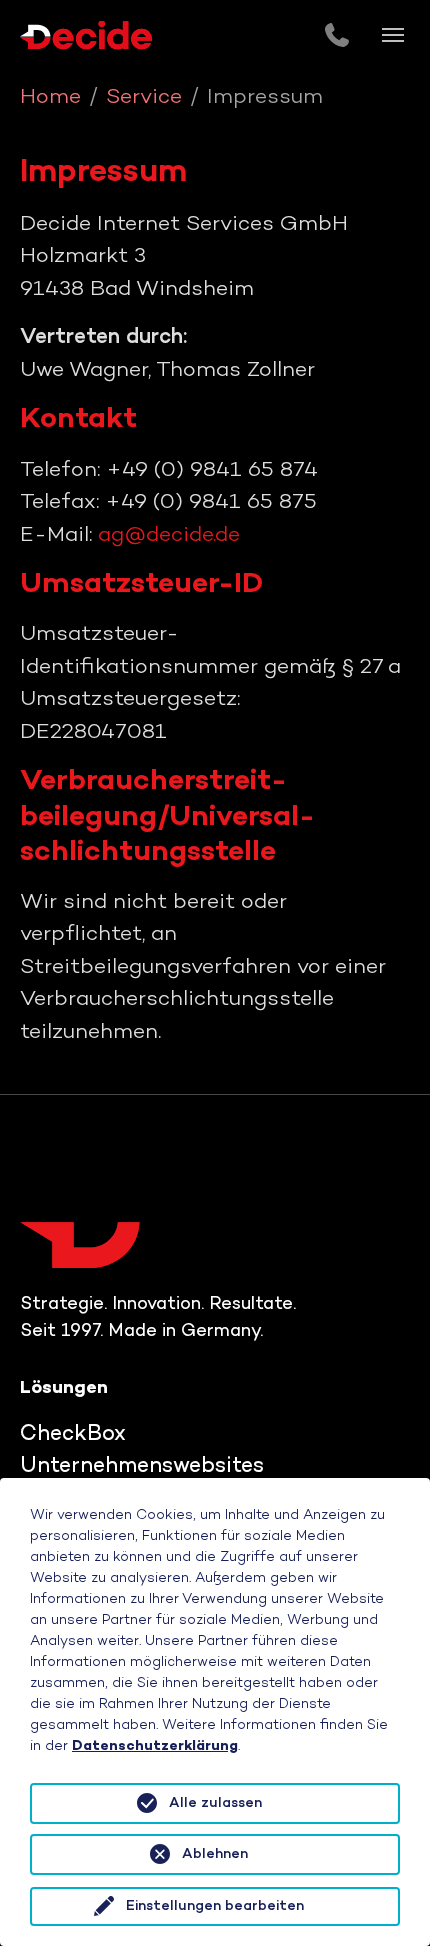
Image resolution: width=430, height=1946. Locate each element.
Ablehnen (215, 1854)
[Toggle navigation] (393, 35)
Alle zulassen (215, 1803)
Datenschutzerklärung (155, 1746)
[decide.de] (86, 34)
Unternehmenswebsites (142, 1467)
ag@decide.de (169, 536)
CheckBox (73, 1435)
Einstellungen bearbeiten (215, 1906)
